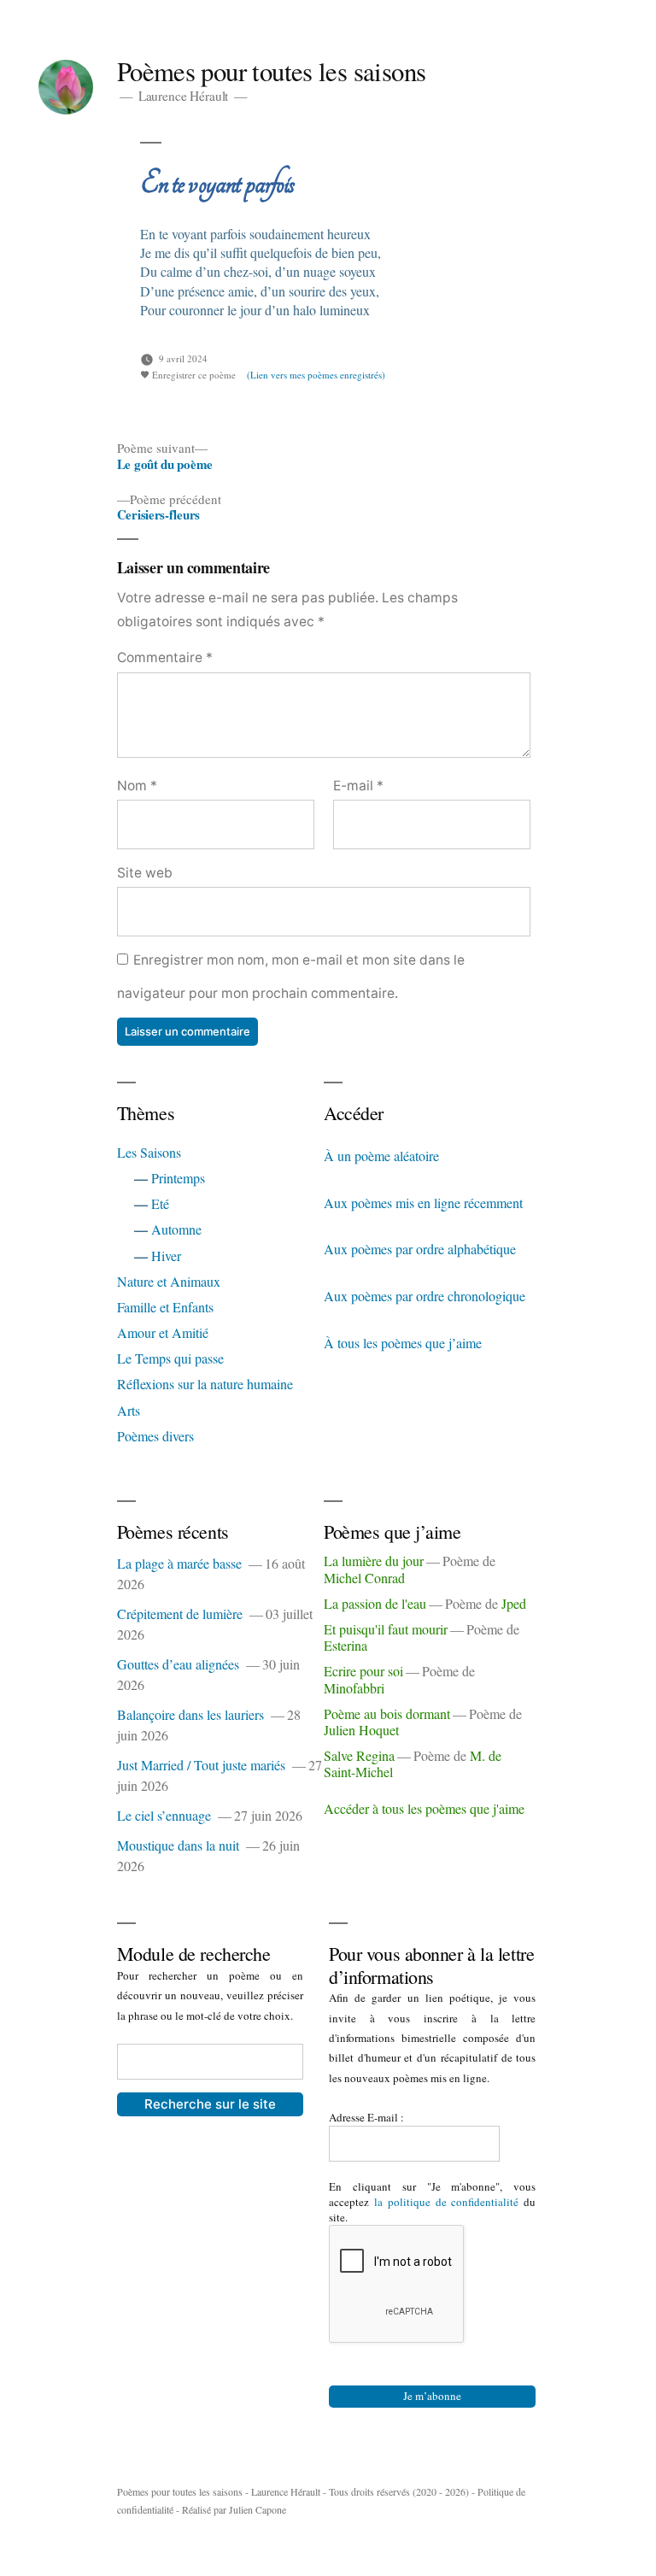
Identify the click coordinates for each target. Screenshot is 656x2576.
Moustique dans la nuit (178, 1845)
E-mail (358, 786)
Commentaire (165, 657)
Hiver (166, 1256)
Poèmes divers (155, 1436)
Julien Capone (258, 2509)
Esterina (346, 1645)
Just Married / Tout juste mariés (201, 1765)
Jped (514, 1603)
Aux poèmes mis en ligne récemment (423, 1203)
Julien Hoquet (361, 1730)
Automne (176, 1229)
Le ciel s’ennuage (164, 1815)
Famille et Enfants (165, 1307)
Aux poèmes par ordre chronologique (425, 1296)
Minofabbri (354, 1688)
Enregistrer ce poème (193, 375)
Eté (160, 1203)
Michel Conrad (364, 1578)
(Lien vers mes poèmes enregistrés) (316, 375)
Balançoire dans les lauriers (190, 1714)
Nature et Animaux (169, 1281)
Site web (145, 873)
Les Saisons (149, 1152)
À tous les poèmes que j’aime (403, 1343)
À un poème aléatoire (381, 1156)
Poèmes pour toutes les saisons (272, 71)
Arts (129, 1410)
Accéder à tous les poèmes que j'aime (424, 1808)
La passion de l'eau (375, 1603)
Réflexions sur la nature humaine (205, 1384)
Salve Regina (359, 1755)
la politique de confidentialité (447, 2202)
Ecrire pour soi (363, 1671)
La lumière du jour (374, 1561)
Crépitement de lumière (180, 1614)
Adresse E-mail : (368, 2117)
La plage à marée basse (179, 1563)
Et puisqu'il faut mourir (386, 1629)
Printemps (178, 1178)
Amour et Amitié (163, 1332)
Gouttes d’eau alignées (178, 1664)
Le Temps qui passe (170, 1358)
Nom (137, 786)
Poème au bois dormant (387, 1713)
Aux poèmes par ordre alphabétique (420, 1249)
